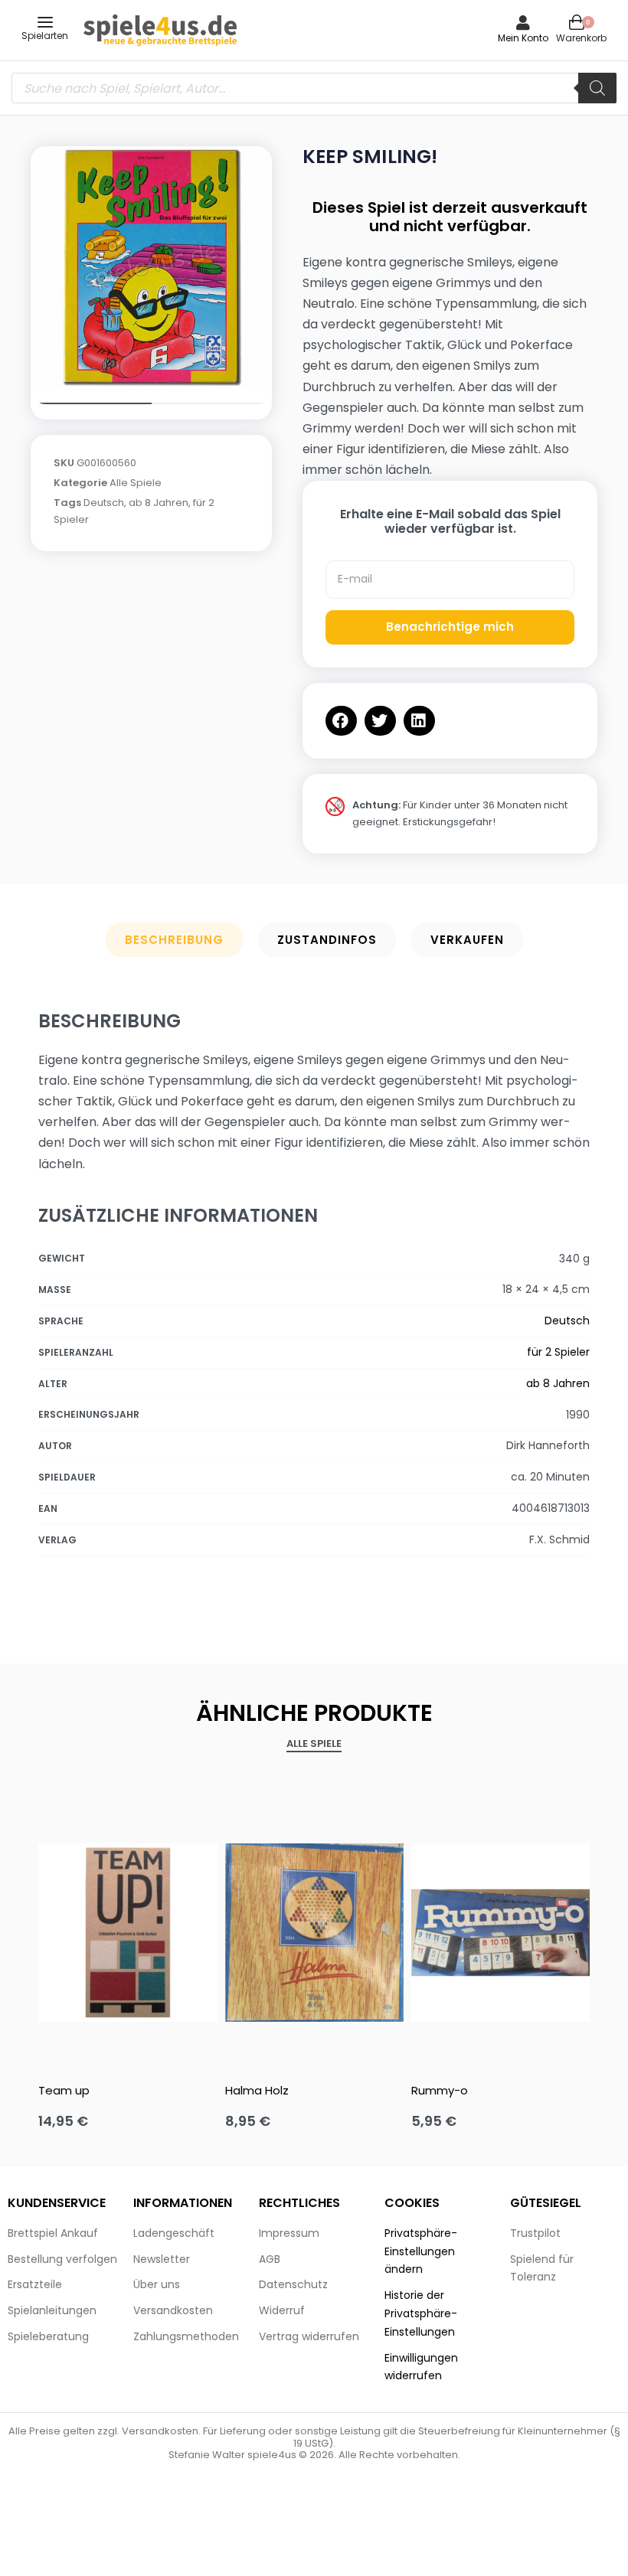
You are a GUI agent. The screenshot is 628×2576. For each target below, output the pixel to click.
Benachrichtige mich (450, 627)
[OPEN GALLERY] (151, 267)
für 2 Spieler (558, 1352)
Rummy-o (440, 2090)
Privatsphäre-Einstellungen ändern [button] (421, 2251)
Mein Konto (523, 38)
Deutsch (104, 503)
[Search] (597, 88)
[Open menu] (45, 22)
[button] (341, 721)
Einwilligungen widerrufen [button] (421, 2367)
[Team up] (128, 1933)
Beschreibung (174, 940)
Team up (64, 2090)
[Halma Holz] (314, 1933)
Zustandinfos (327, 940)
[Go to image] (91, 403)
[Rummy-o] (500, 1933)
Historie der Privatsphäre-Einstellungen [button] (421, 2313)
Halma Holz (257, 2090)
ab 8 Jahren (159, 503)
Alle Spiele (136, 483)
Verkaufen (467, 940)
